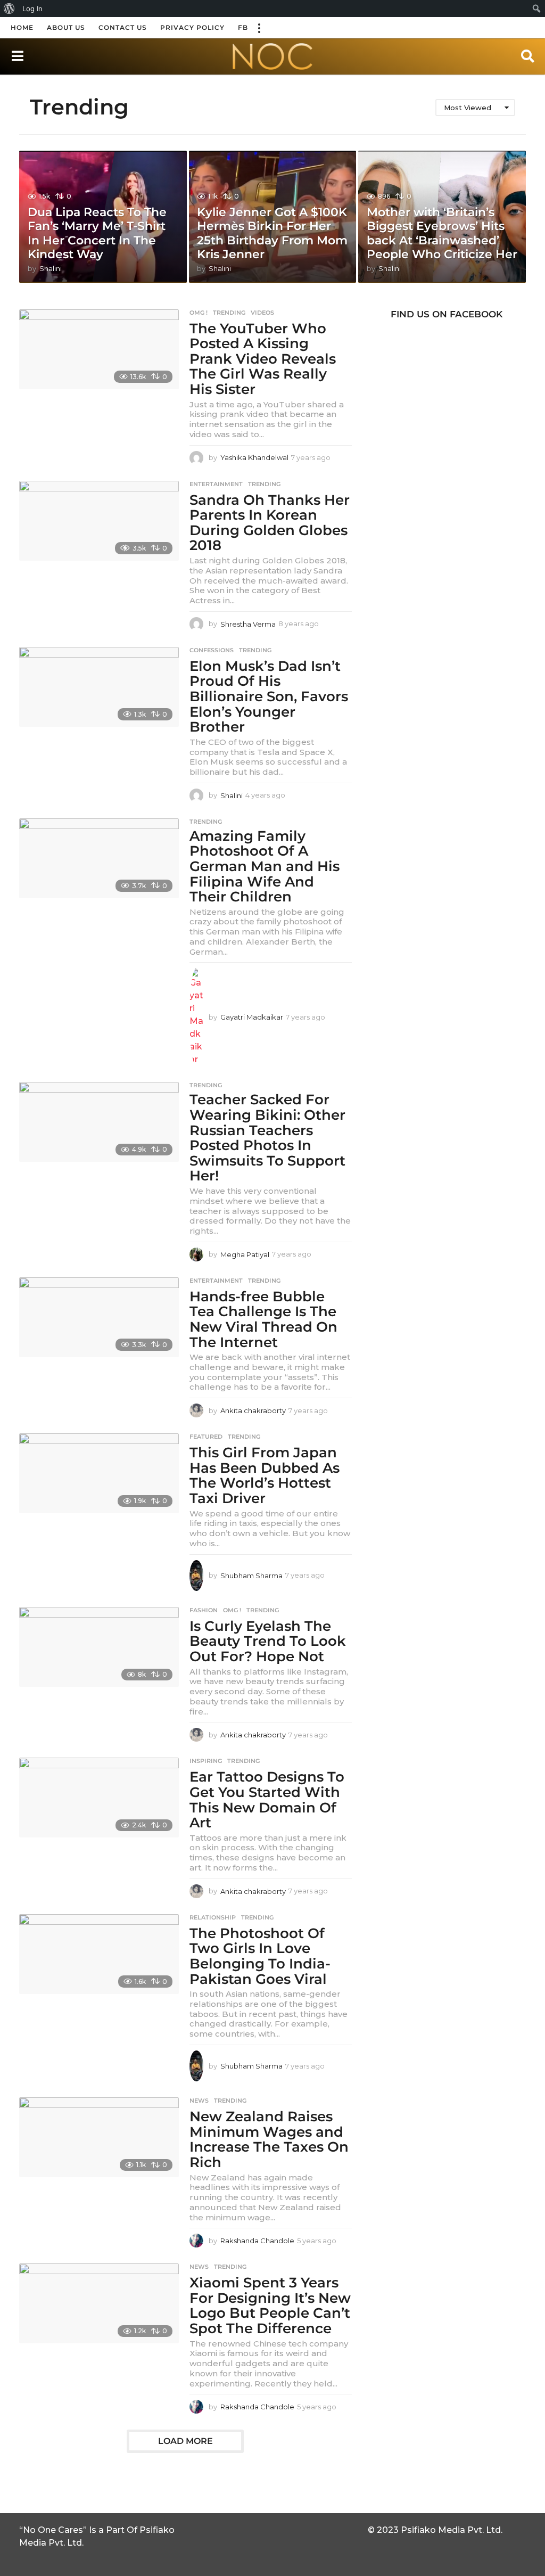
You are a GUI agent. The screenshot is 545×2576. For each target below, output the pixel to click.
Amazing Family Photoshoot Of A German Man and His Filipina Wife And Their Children (265, 866)
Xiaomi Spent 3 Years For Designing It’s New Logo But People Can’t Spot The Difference (270, 2306)
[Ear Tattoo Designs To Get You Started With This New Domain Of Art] (99, 1798)
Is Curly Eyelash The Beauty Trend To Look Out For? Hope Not (268, 1641)
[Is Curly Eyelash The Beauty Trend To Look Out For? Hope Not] (99, 1647)
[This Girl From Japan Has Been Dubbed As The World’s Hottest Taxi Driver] (99, 1473)
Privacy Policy (192, 27)
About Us (66, 27)
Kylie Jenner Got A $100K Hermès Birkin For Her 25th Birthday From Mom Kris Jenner (272, 233)
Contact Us (123, 27)
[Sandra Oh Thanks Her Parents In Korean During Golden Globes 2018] (99, 521)
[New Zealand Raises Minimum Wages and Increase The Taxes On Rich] (99, 2137)
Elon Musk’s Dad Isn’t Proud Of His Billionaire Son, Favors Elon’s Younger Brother (269, 696)
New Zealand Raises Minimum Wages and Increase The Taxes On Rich (269, 2139)
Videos (262, 313)
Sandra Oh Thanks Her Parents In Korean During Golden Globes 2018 (270, 523)
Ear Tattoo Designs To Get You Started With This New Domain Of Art (267, 1800)
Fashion (204, 1610)
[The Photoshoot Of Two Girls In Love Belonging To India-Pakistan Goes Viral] (99, 1954)
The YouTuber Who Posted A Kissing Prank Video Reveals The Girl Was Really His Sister (263, 359)
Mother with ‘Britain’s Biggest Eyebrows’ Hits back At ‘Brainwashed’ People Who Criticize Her (442, 233)
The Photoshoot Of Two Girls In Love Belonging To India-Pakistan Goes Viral (260, 1956)
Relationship (213, 1917)
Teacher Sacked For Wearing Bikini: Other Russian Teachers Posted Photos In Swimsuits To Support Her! (267, 1138)
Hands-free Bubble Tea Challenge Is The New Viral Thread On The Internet (263, 1319)
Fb (243, 27)
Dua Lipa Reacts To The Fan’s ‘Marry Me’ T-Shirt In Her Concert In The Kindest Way (97, 233)
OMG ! (199, 313)
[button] (259, 28)
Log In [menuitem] (32, 9)
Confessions (212, 650)
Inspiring (206, 1761)
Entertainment (216, 484)
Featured (206, 1437)
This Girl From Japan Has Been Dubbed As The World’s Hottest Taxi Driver (265, 1475)
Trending (229, 313)
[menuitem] (9, 9)
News (199, 2101)
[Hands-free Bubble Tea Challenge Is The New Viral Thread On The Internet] (99, 1317)
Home (22, 27)
